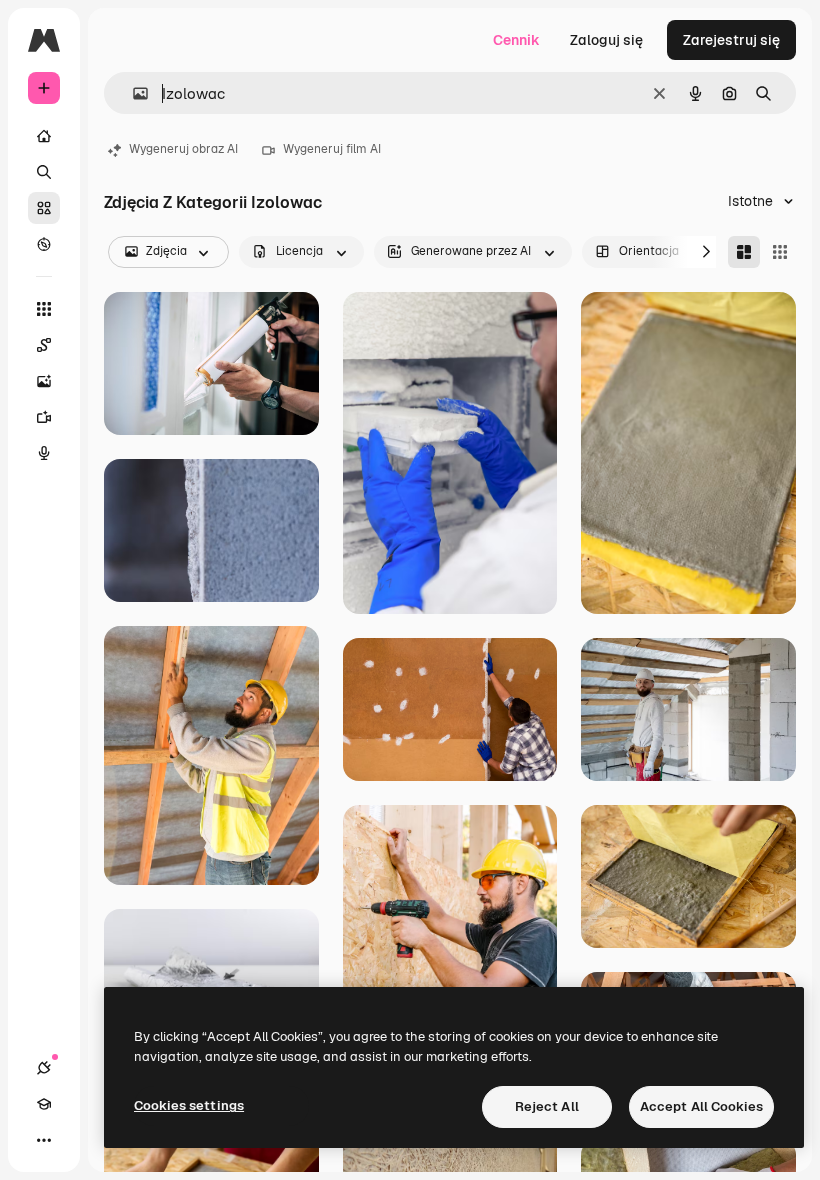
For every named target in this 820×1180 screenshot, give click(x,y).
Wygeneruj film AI (332, 149)
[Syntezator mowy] (44, 453)
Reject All (547, 1106)
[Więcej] (44, 1140)
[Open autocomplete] (132, 93)
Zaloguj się (606, 40)
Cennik (516, 40)
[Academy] (44, 1104)
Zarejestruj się (731, 40)
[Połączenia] (44, 1068)
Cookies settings (189, 1105)
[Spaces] (44, 345)
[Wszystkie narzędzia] (44, 309)
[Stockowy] (44, 208)
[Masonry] (744, 252)
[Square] (780, 252)
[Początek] (44, 136)
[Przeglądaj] (44, 244)
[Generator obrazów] (44, 381)
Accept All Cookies (701, 1106)
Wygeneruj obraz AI (183, 149)
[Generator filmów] (44, 417)
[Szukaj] (44, 172)
